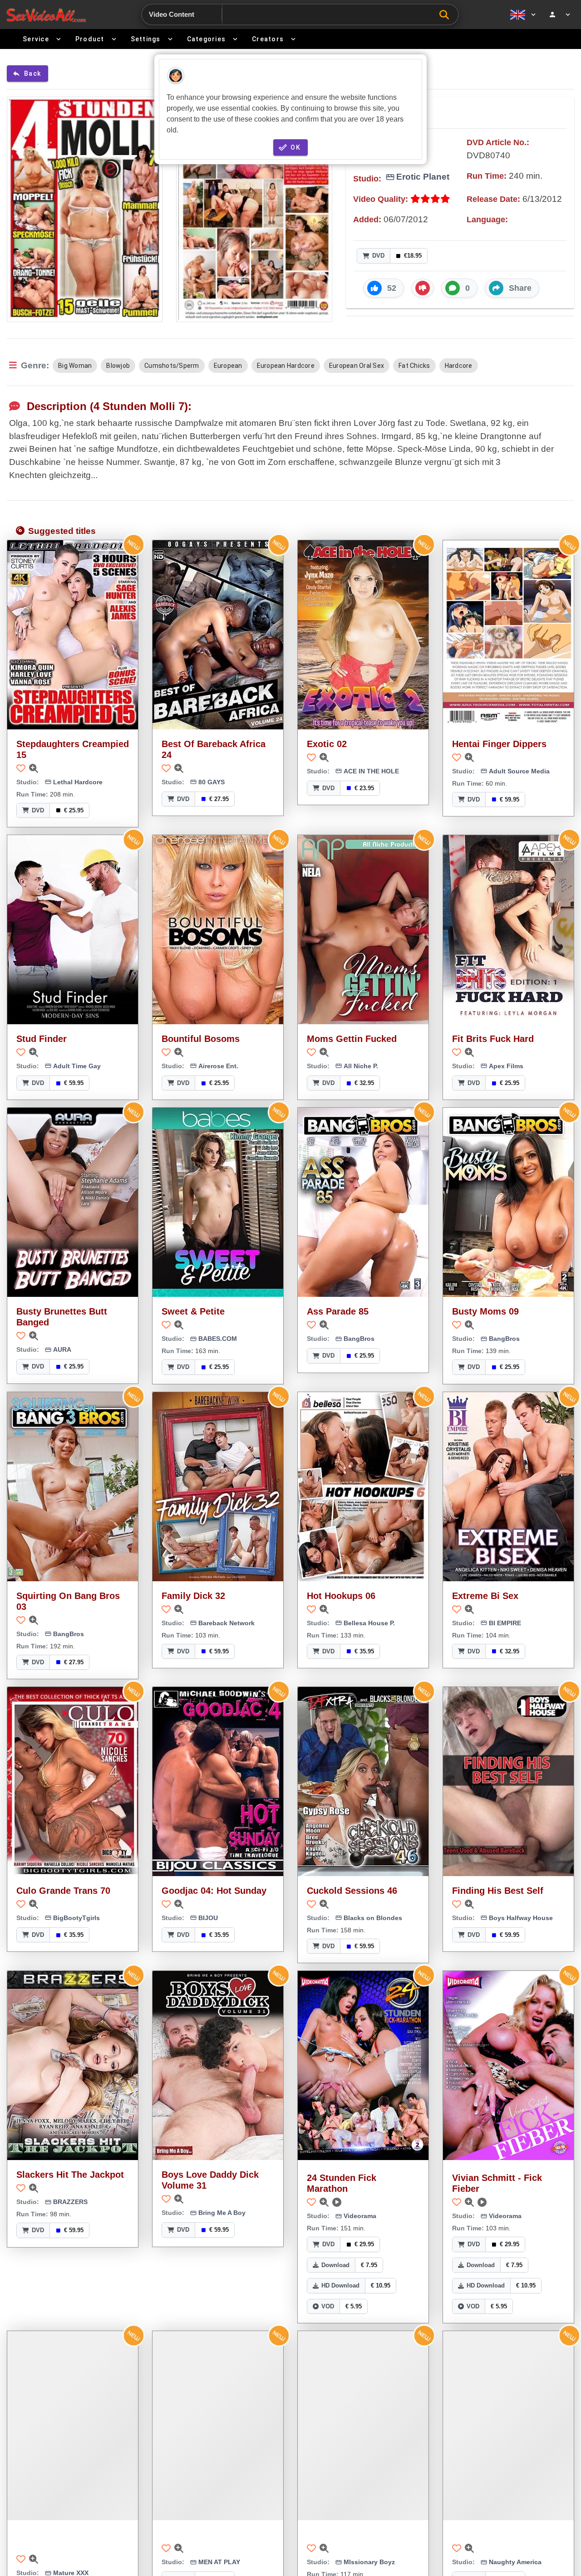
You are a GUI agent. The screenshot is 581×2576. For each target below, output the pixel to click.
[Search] (446, 15)
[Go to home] (46, 15)
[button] (384, 288)
